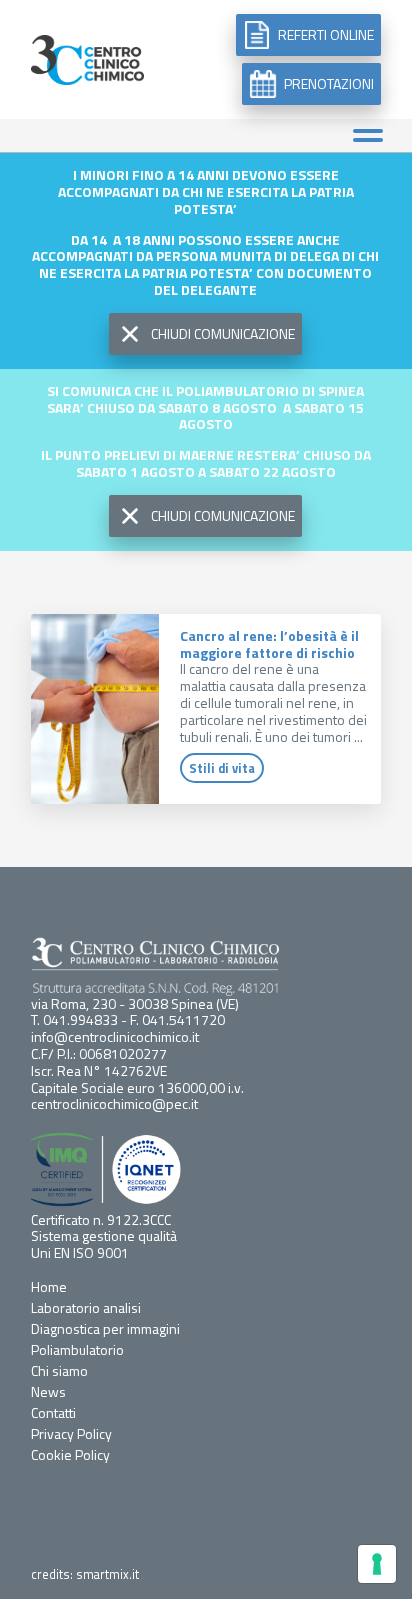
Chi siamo (59, 1370)
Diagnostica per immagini (105, 1328)
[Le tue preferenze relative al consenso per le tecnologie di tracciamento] (377, 1564)
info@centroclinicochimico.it (115, 1036)
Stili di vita (222, 767)
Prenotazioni (329, 83)
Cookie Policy (70, 1454)
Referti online (326, 34)
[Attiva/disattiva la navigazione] (367, 135)
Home (49, 1286)
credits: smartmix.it (85, 1574)
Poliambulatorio (77, 1349)
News (48, 1391)
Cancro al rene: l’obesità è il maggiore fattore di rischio (269, 644)
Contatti (53, 1412)
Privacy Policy (71, 1433)
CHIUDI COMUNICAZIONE (223, 333)
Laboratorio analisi (86, 1307)
